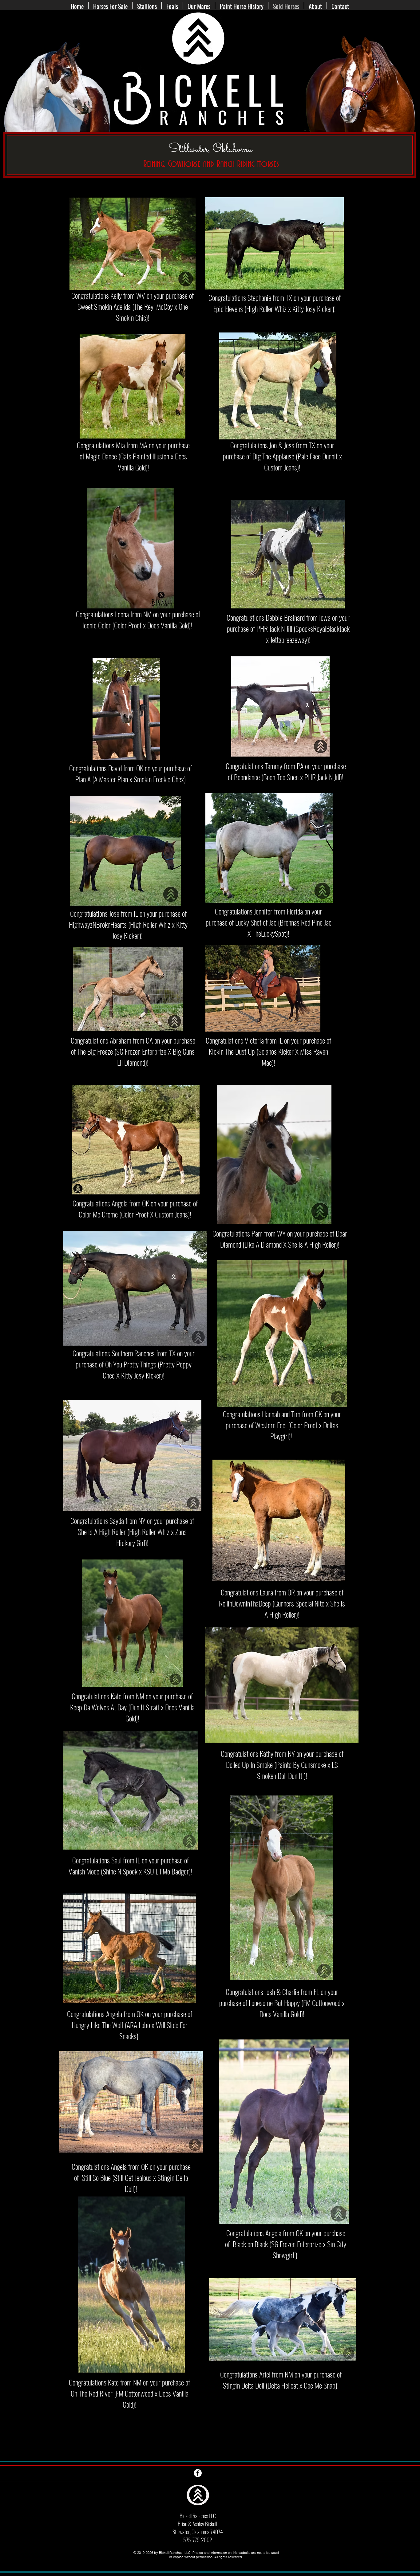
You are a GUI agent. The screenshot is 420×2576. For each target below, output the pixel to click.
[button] (172, 5)
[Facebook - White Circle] (198, 2473)
